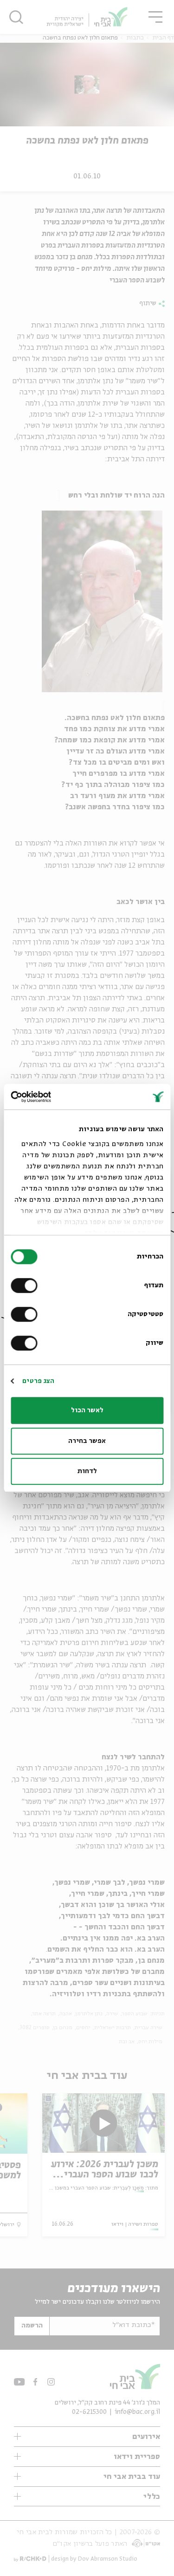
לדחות (87, 1471)
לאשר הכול (87, 1410)
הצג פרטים (38, 1381)
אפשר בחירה (87, 1441)
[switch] (26, 1285)
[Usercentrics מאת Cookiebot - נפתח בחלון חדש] (50, 1097)
